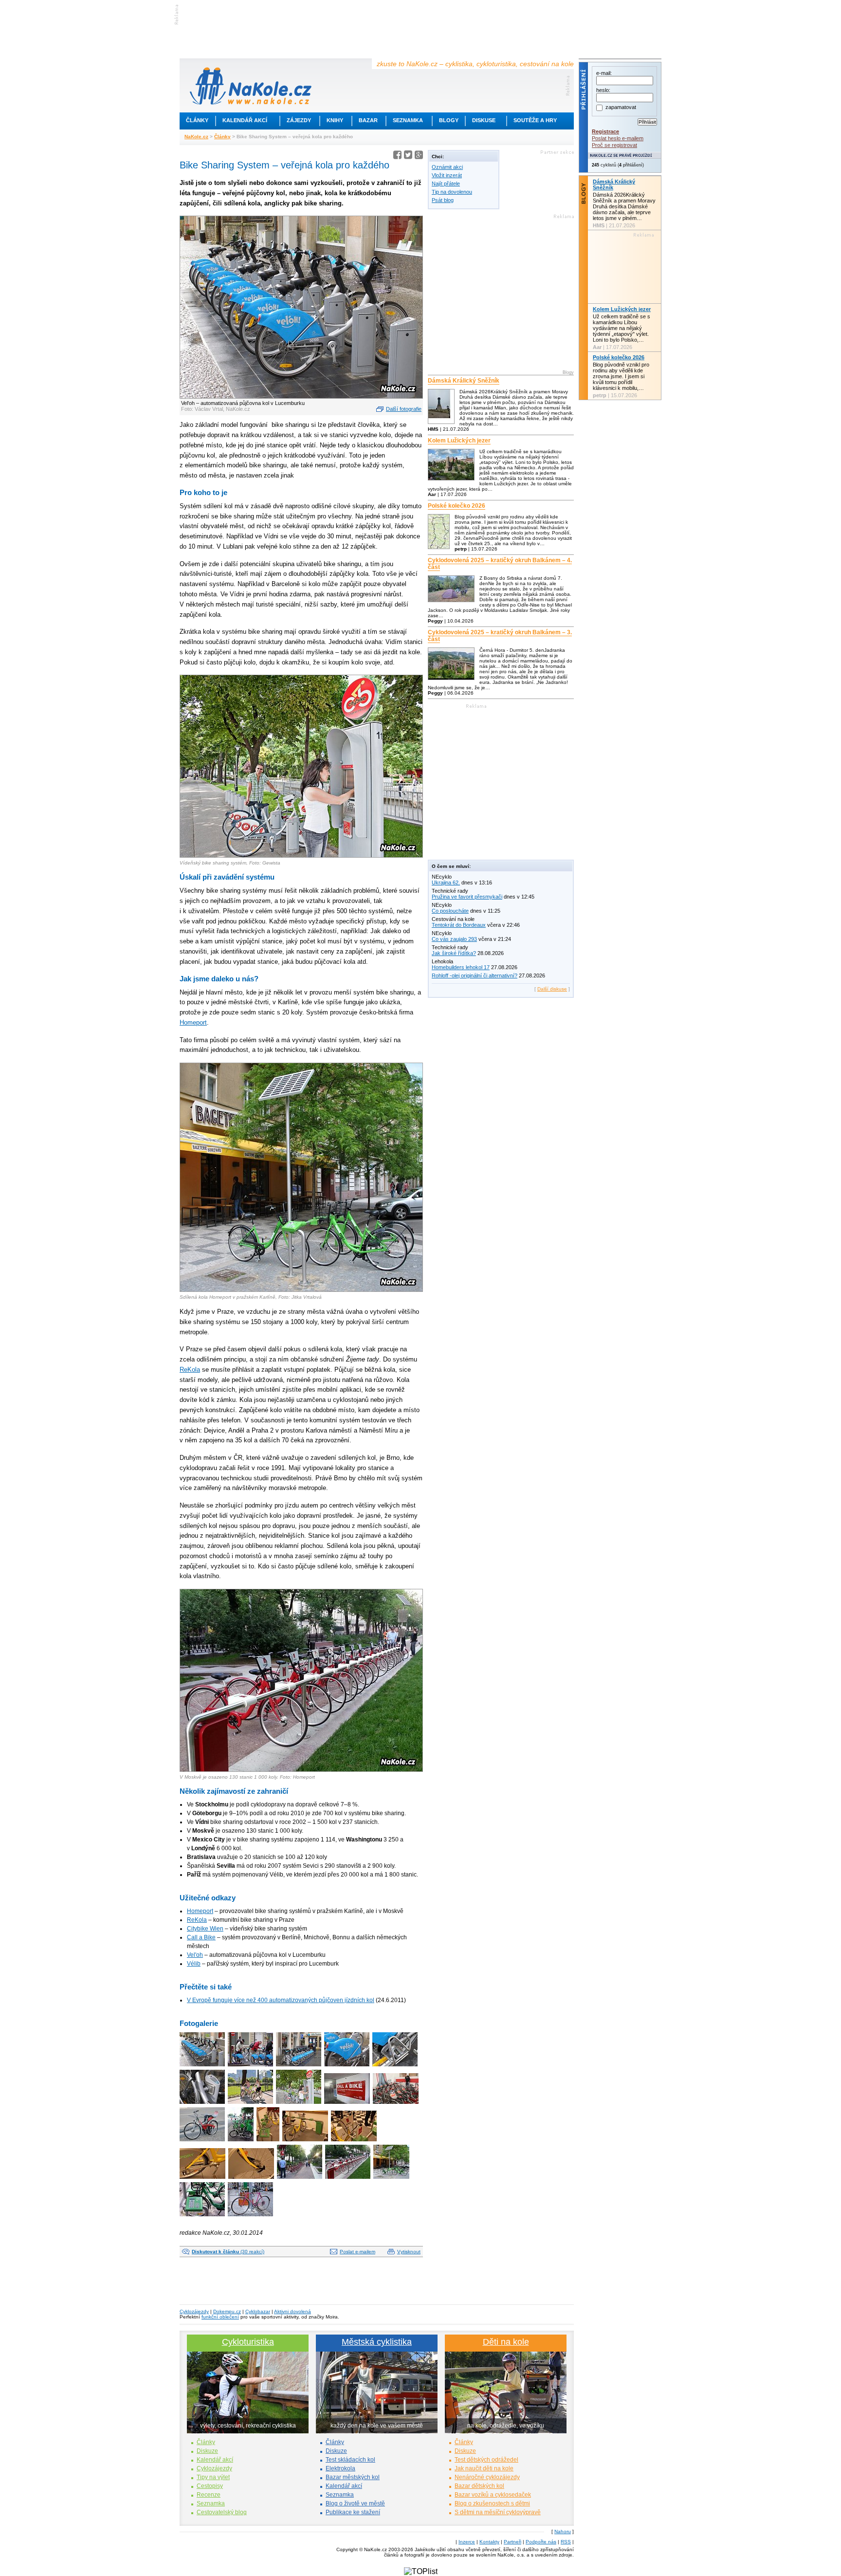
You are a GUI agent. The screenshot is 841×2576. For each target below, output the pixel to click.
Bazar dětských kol (479, 2486)
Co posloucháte (450, 911)
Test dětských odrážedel (486, 2460)
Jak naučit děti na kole (484, 2468)
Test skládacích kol (350, 2460)
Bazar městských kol (353, 2477)
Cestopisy (210, 2486)
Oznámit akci (447, 167)
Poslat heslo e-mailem (618, 138)
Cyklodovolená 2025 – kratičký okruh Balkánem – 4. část (500, 564)
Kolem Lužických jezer (459, 441)
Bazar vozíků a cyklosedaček (493, 2495)
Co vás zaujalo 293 (454, 939)
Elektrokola (340, 2468)
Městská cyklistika (377, 2342)
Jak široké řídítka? (454, 953)
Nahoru (563, 2531)
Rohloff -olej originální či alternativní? (475, 975)
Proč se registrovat (614, 145)
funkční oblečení (220, 2317)
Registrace (605, 131)
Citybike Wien (205, 1929)
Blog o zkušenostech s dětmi (492, 2503)
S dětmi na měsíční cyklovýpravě (498, 2512)
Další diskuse (552, 989)
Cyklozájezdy (194, 2311)
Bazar (368, 120)
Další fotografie (404, 409)
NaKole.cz (196, 137)
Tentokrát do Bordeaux (459, 925)
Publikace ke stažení (353, 2512)
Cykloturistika (248, 2342)
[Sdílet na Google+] (419, 156)
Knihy (335, 120)
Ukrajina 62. (446, 883)
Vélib (194, 1964)
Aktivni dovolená (293, 2311)
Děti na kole (506, 2342)
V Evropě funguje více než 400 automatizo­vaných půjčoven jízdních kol (281, 2000)
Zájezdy (299, 120)
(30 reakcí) (228, 2252)
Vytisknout (409, 2252)
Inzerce (467, 2542)
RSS (566, 2542)
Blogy (449, 120)
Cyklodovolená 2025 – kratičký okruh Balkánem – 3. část (500, 636)
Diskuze (207, 2451)
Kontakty (489, 2542)
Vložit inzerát (447, 175)
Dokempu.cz (227, 2311)
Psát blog (443, 200)
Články (197, 120)
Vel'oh (195, 1955)
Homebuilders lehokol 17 (461, 967)
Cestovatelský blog (222, 2512)
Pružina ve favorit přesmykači (467, 897)
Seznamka (408, 120)
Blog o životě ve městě (355, 2503)
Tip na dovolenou (452, 192)
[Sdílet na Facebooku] (397, 156)
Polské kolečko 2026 (457, 506)
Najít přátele (446, 184)
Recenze (209, 2495)
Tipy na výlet (213, 2477)
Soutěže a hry (535, 120)
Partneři (512, 2542)
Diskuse (484, 120)
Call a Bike (201, 1937)
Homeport (193, 1022)
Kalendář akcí (245, 120)
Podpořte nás (541, 2542)
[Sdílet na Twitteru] (408, 156)
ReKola (190, 1370)
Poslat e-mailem (357, 2252)
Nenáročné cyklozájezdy (487, 2477)
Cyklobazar (258, 2311)
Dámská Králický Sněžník (464, 381)
